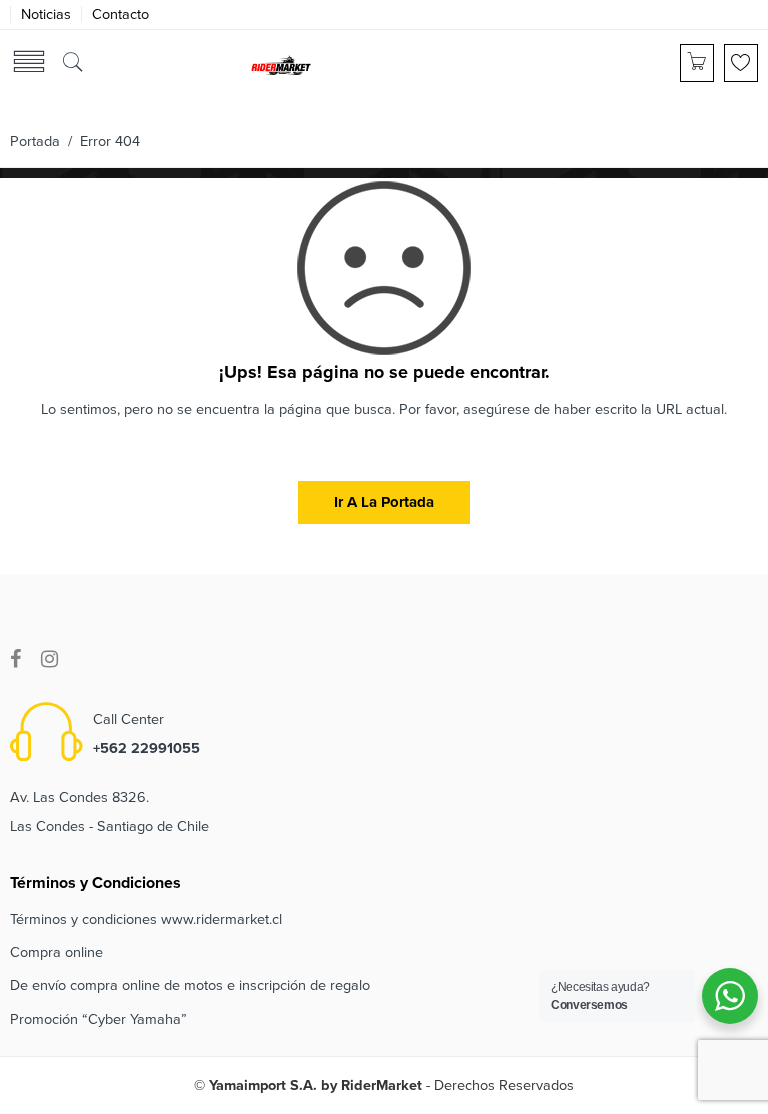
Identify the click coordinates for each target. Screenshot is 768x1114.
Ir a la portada (384, 502)
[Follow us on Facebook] (15, 659)
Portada (35, 141)
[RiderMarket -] (281, 64)
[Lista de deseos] (741, 63)
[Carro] (697, 63)
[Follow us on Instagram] (49, 659)
